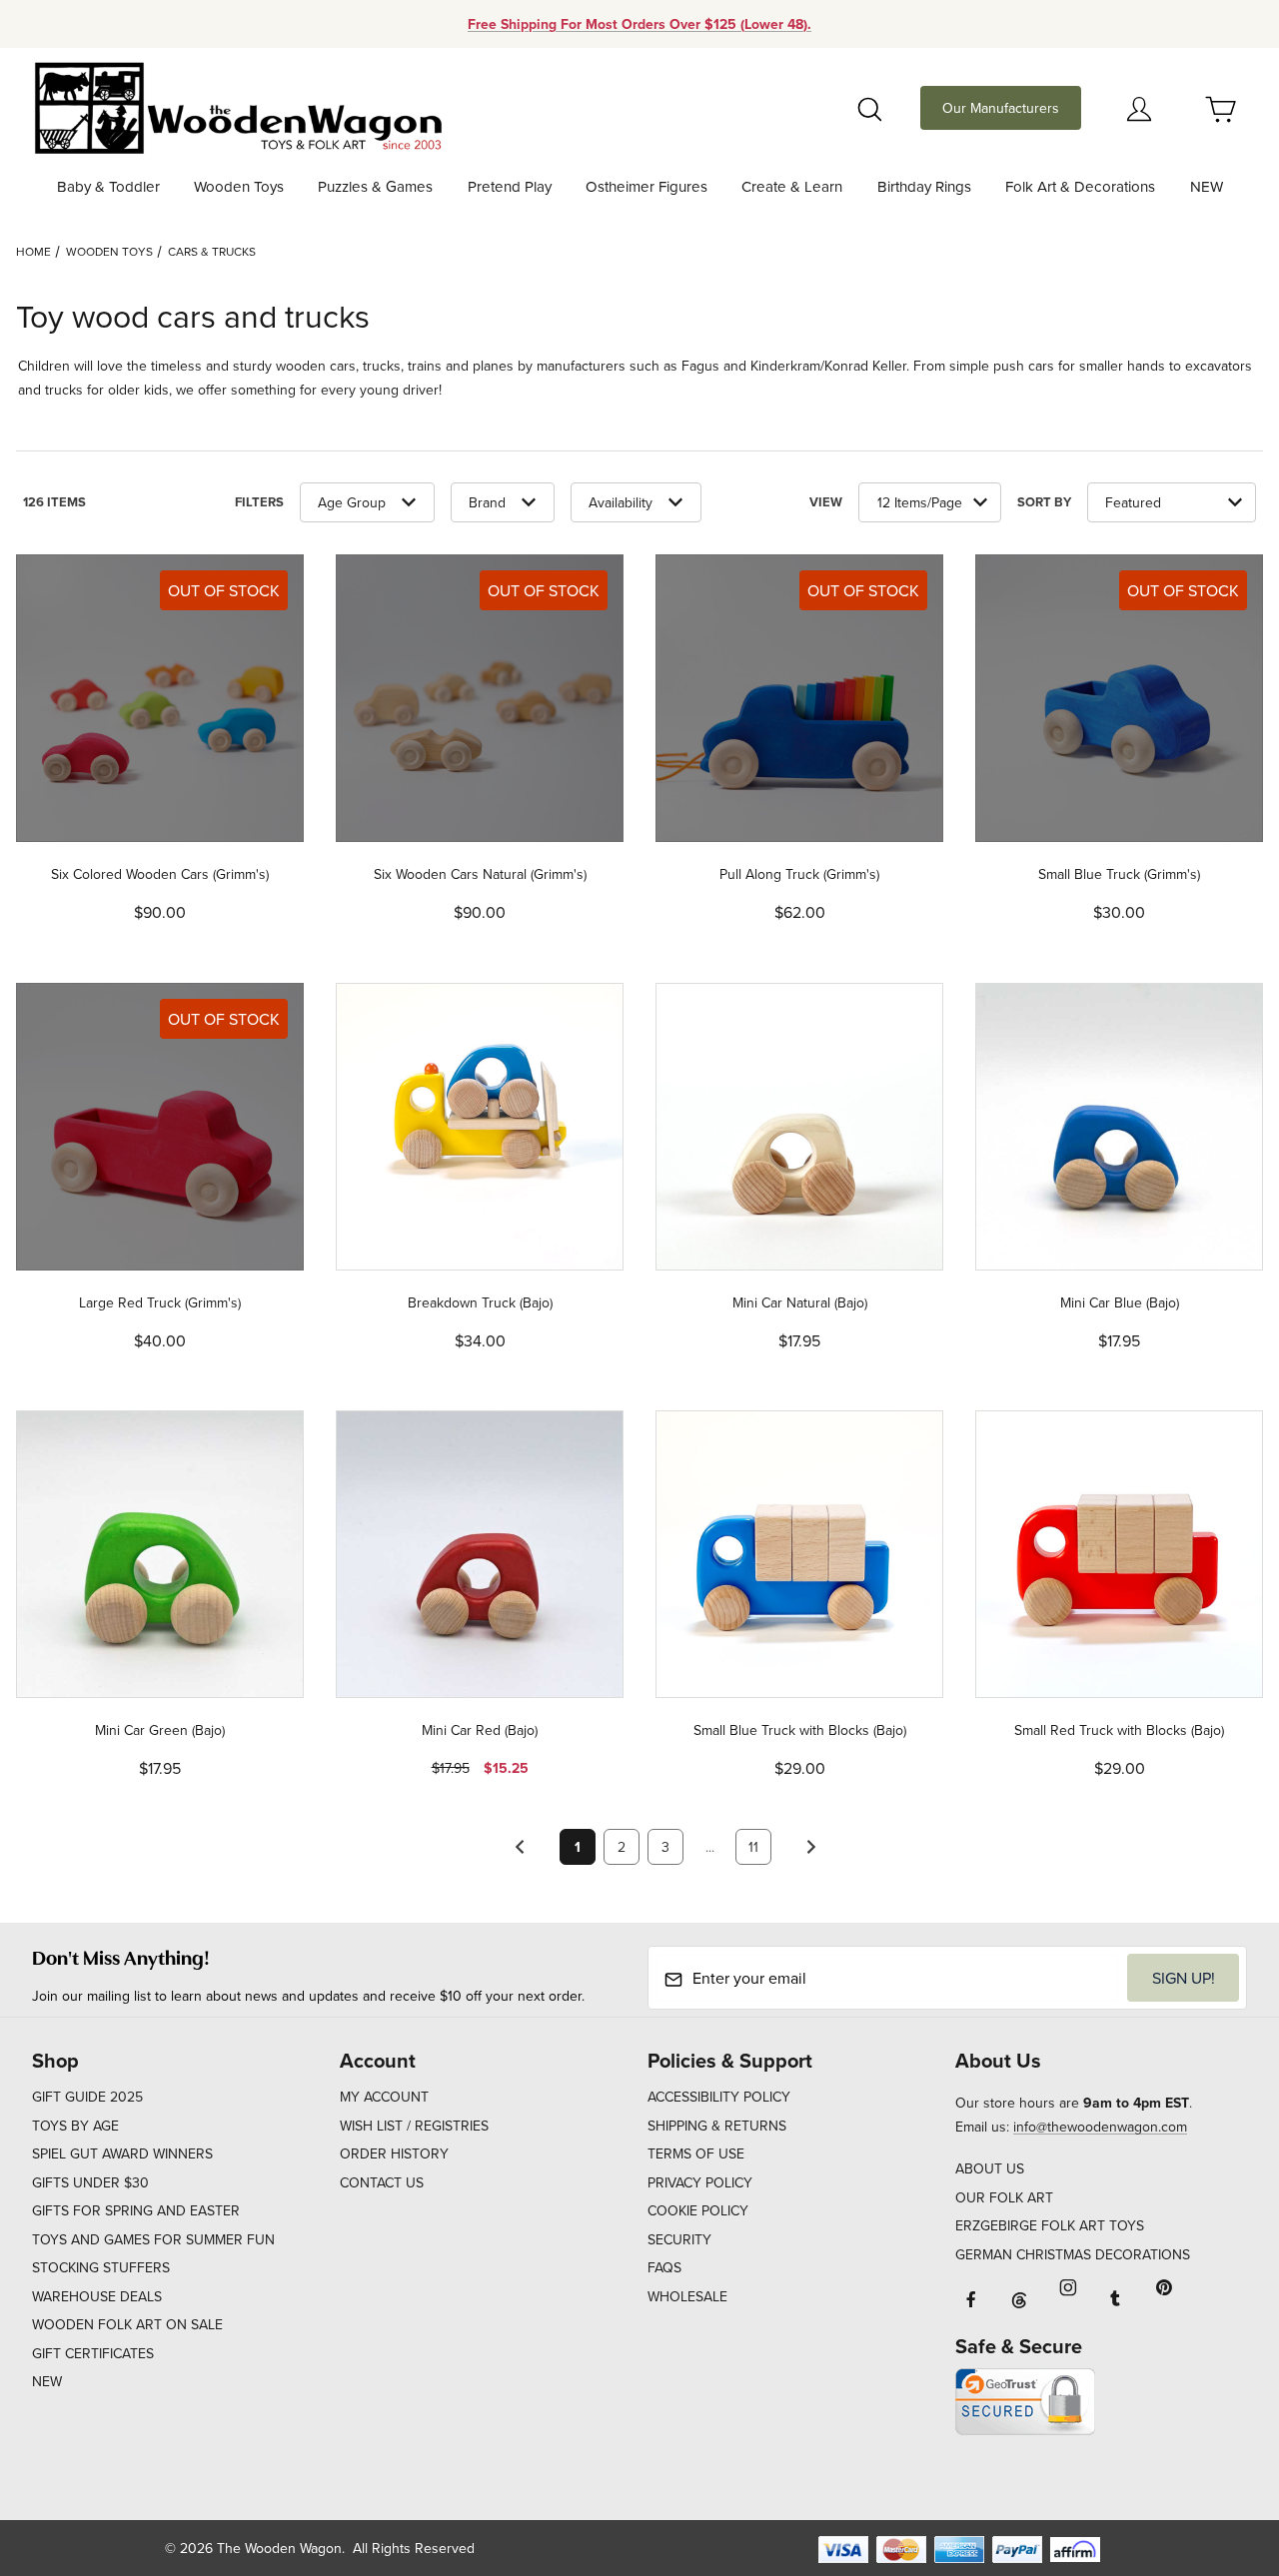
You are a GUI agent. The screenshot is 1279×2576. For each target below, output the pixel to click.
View (826, 502)
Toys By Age (75, 2126)
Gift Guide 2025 (87, 2097)
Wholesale (687, 2296)
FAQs (664, 2267)
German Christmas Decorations (1073, 2254)
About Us (990, 2168)
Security (679, 2239)
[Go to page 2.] (811, 1847)
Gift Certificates (93, 2353)
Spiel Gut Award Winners (122, 2153)
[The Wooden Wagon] (237, 106)
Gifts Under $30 (90, 2182)
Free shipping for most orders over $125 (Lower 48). (639, 24)
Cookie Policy (698, 2210)
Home (33, 251)
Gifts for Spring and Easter (136, 2210)
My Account (384, 2097)
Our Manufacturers (1001, 108)
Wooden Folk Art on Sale (127, 2324)
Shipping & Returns (717, 2126)
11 (753, 1847)
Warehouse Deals (97, 2296)
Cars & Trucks (212, 251)
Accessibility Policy (719, 2097)
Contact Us (382, 2182)
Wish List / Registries (414, 2126)
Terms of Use (696, 2153)
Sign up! (1184, 1978)
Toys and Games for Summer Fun (153, 2239)
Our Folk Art (1004, 2197)
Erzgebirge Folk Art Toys (1050, 2225)
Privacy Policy (700, 2182)
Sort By (1044, 502)
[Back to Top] (1218, 2451)
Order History (394, 2153)
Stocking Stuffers (101, 2267)
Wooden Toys (109, 251)
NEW (47, 2381)
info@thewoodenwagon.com (1100, 2127)
